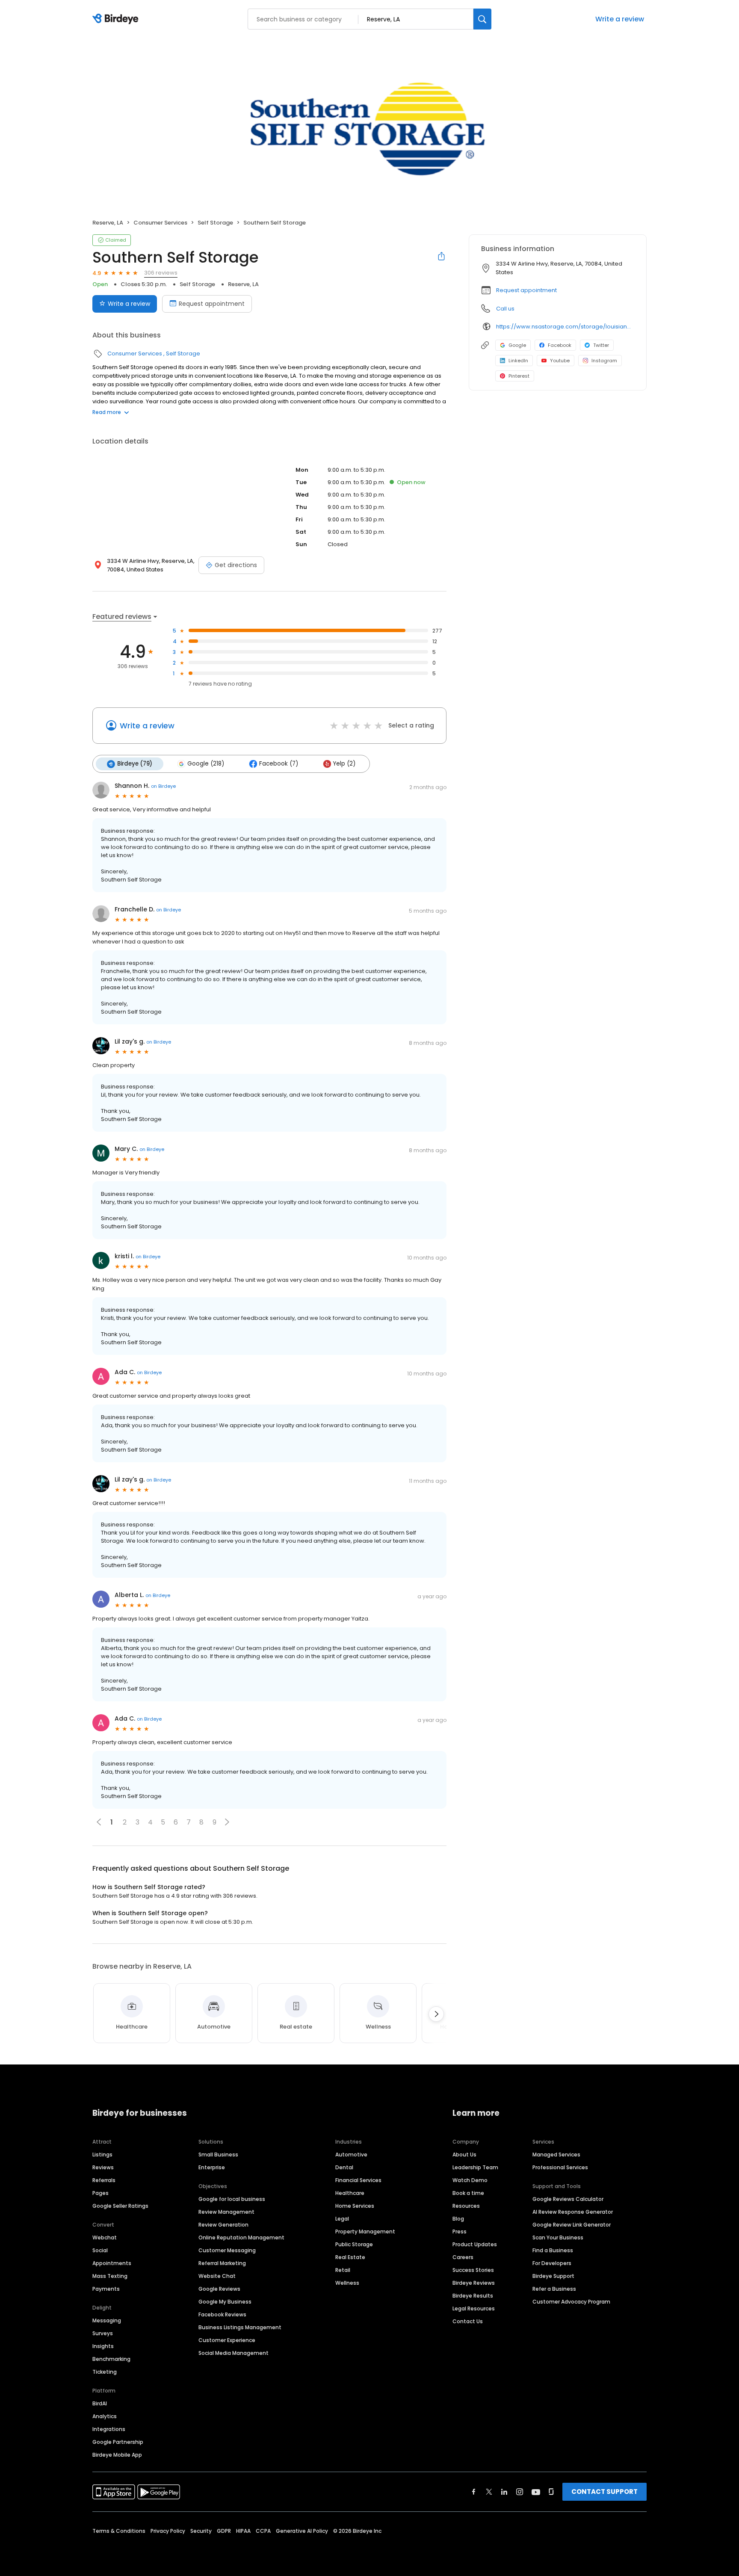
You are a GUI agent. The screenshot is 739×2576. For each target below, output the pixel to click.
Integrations (109, 2429)
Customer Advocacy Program (571, 2302)
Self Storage (215, 223)
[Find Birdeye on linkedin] (504, 2492)
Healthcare (350, 2193)
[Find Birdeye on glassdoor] (551, 2492)
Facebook (560, 345)
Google (517, 345)
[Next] (436, 2014)
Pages (101, 2193)
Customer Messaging (227, 2250)
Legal (342, 2219)
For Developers (552, 2263)
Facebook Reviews (222, 2314)
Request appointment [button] (526, 290)
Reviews (103, 2167)
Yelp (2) (344, 764)
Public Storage (354, 2244)
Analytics (105, 2416)
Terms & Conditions (119, 2531)
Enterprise (212, 2167)
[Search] (482, 19)
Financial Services (358, 2180)
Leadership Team (475, 2167)
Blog (458, 2219)
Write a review (620, 19)
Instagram (604, 361)
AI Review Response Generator (573, 2212)
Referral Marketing (222, 2263)
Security (201, 2531)
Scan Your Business (558, 2237)
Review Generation (223, 2225)
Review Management (226, 2212)
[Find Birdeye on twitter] (489, 2492)
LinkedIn (518, 361)
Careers (463, 2257)
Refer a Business (554, 2289)
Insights (103, 2346)
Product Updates (475, 2244)
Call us (505, 309)
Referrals (104, 2180)
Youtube (560, 361)
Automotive (351, 2155)
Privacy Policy (168, 2531)
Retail (343, 2270)
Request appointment (212, 304)
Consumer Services (160, 223)
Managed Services (556, 2155)
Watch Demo (470, 2180)
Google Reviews (219, 2289)
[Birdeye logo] (117, 19)
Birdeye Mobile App (117, 2455)
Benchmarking (111, 2359)
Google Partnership (118, 2442)
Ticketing (105, 2372)
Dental (344, 2167)
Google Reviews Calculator (568, 2199)
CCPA (263, 2531)
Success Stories (473, 2270)
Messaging (107, 2320)
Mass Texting (110, 2276)
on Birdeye (163, 786)
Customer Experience (227, 2340)
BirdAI (100, 2403)
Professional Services (560, 2167)
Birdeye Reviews (474, 2283)
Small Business (218, 2155)
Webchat (105, 2237)
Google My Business (225, 2302)
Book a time (468, 2193)
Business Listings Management (240, 2327)
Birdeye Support (553, 2276)
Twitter (601, 345)
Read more (107, 412)
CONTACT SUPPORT (605, 2492)
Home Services (355, 2206)
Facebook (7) (279, 764)
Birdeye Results (473, 2296)
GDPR (224, 2531)
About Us (464, 2155)
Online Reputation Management (241, 2237)
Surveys (103, 2333)
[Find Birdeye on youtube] (536, 2492)
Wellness (347, 2283)
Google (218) (206, 764)
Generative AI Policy (302, 2531)
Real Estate (350, 2257)
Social (100, 2250)
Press (460, 2231)
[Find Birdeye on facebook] (474, 2492)
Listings (102, 2155)
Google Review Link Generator (572, 2225)
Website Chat (217, 2276)
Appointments (112, 2263)
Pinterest (519, 376)
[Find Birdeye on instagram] (520, 2492)
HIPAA (243, 2531)
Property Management (365, 2231)
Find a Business (553, 2250)
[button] (227, 1822)
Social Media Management (234, 2353)
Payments (106, 2289)
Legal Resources (474, 2308)
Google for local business (232, 2199)
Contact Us (468, 2321)
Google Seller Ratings (120, 2206)
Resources (466, 2206)
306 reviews (161, 273)
